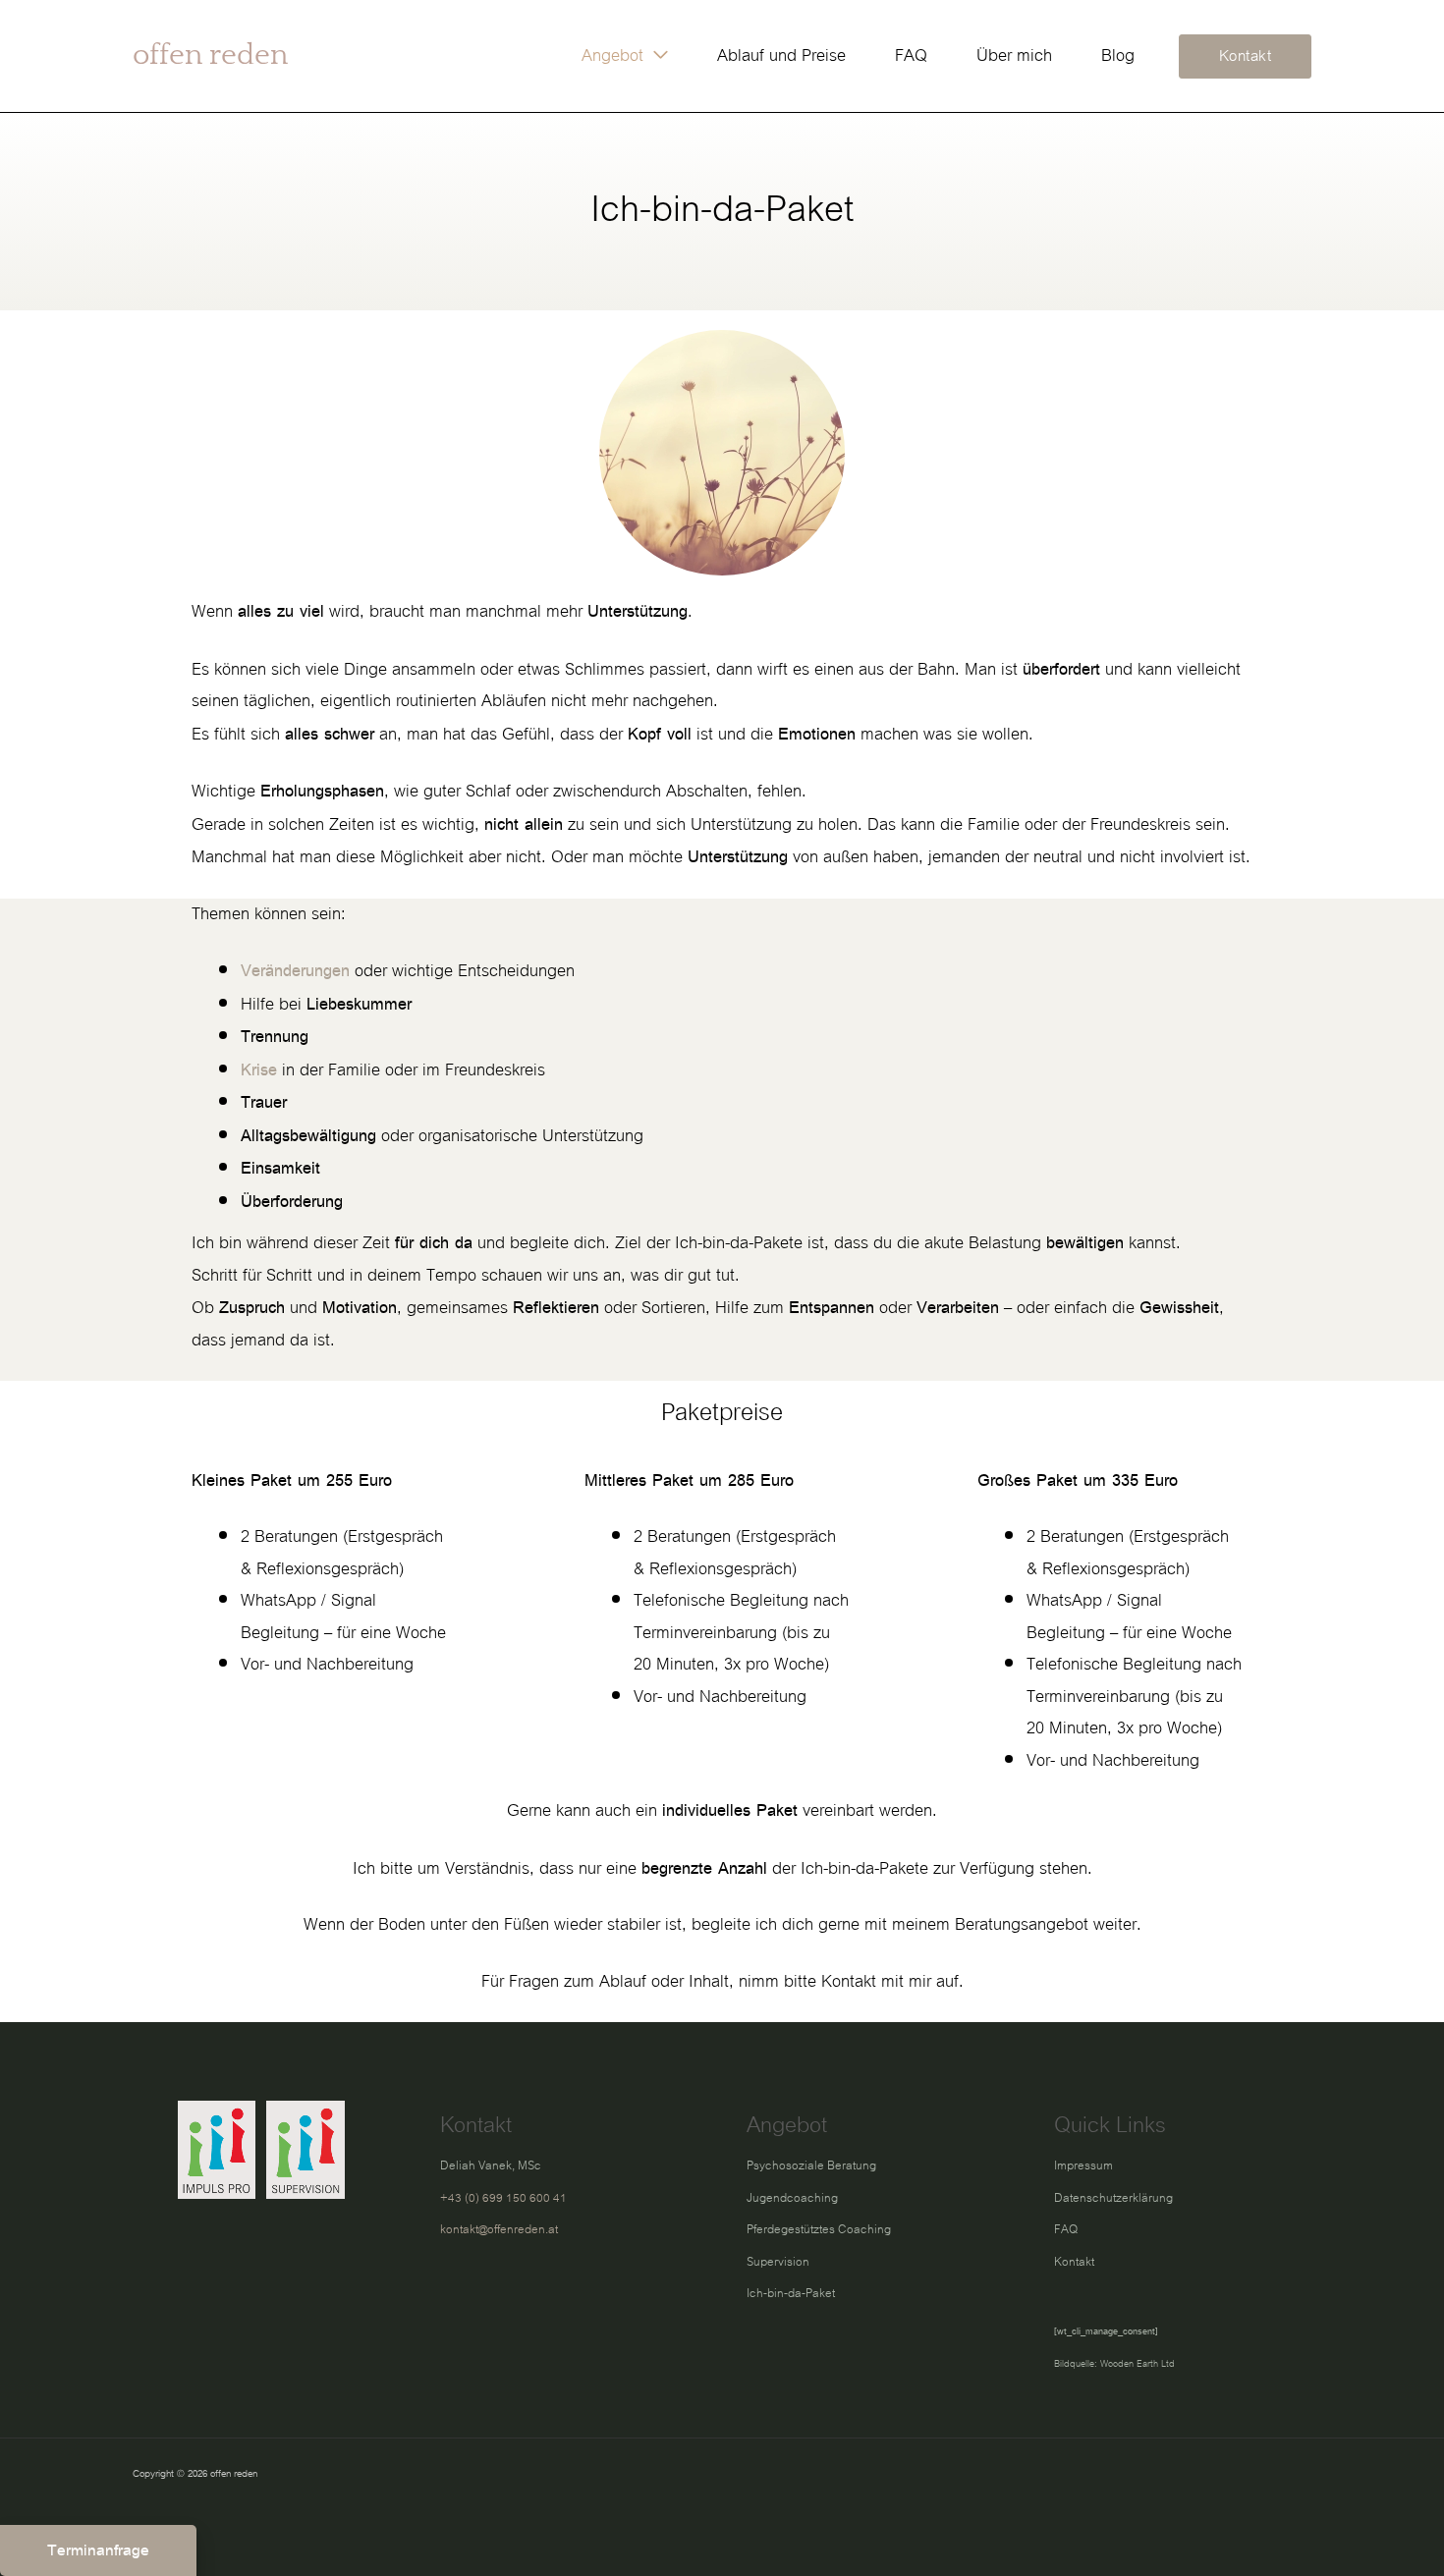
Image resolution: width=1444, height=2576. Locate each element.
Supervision (778, 2262)
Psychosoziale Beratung (811, 2165)
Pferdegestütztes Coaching (819, 2229)
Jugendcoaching (792, 2198)
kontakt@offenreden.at (499, 2229)
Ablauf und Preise (781, 55)
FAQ (911, 55)
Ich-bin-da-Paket (791, 2293)
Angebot (612, 55)
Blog (1118, 55)
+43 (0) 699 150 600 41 (503, 2198)
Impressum (1083, 2165)
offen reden (210, 55)
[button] (1246, 56)
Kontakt (1074, 2262)
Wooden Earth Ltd (1138, 2364)
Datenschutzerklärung (1113, 2198)
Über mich (1014, 55)
